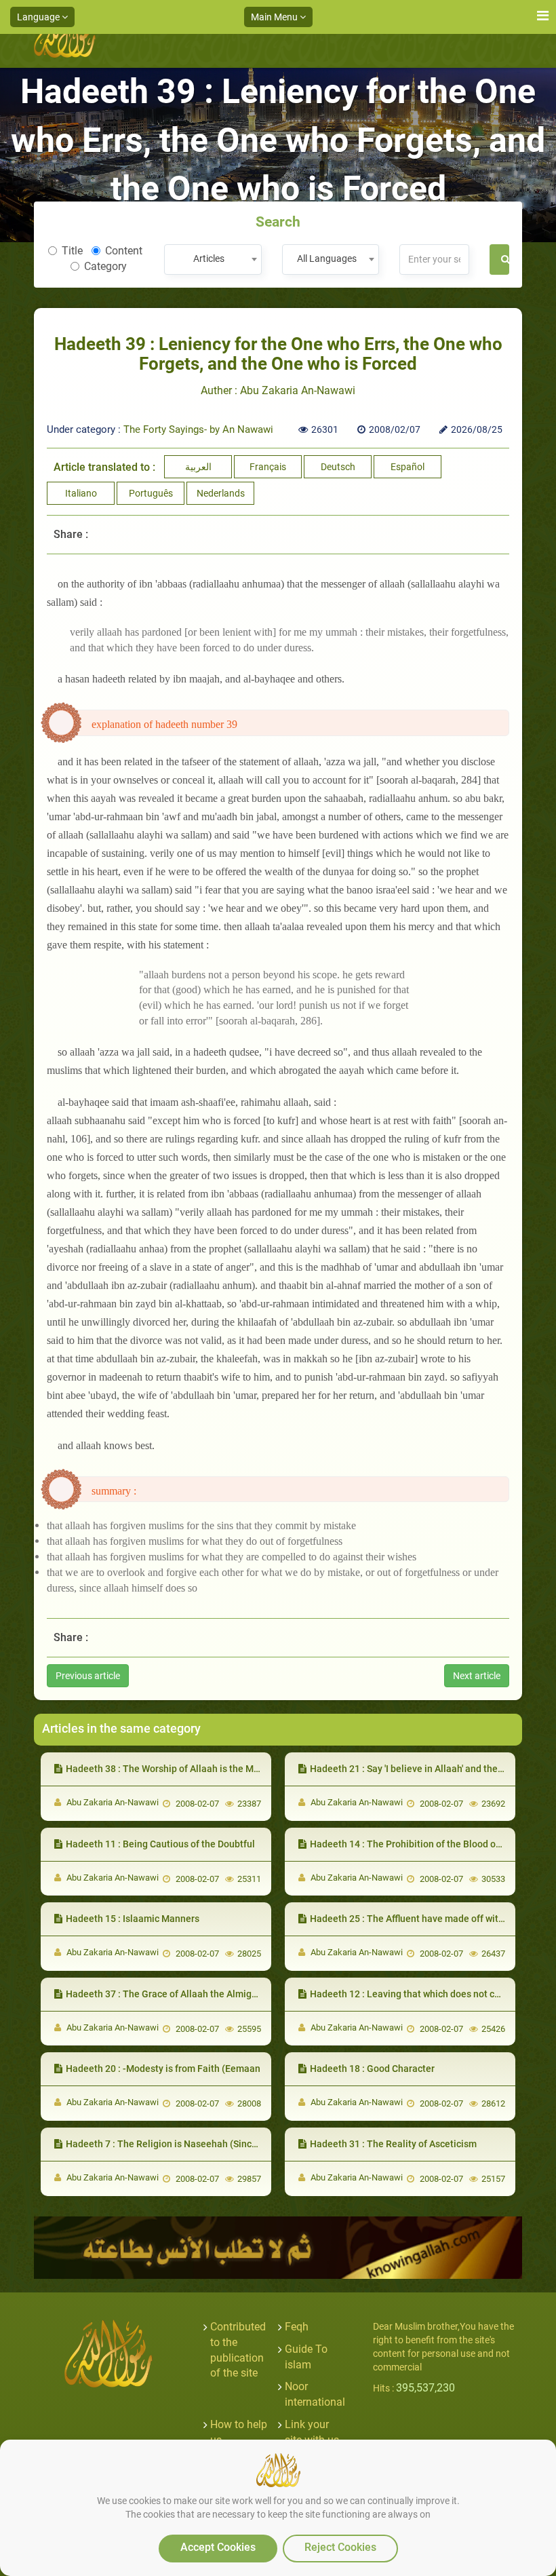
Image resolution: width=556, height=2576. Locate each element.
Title (72, 251)
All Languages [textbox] (327, 258)
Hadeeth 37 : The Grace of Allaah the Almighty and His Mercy (197, 1994)
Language (39, 17)
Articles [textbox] (209, 258)
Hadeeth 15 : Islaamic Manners (133, 1919)
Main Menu (275, 17)
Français (268, 467)
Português (151, 493)
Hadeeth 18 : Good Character (372, 2069)
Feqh (297, 2327)
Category (105, 266)
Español (408, 467)
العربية (198, 467)
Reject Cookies (340, 2547)
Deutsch (338, 467)
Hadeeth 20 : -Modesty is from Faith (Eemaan (163, 2069)
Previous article (88, 1676)
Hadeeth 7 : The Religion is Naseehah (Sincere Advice (181, 2144)
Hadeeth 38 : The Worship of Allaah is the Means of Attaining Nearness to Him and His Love (262, 1769)
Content (124, 251)
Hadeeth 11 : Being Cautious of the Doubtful (160, 1844)
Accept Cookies (218, 2547)
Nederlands (221, 493)
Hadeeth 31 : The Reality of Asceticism (393, 2144)
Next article (477, 1676)
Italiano (81, 493)
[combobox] (213, 259)
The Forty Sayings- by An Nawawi (198, 429)
